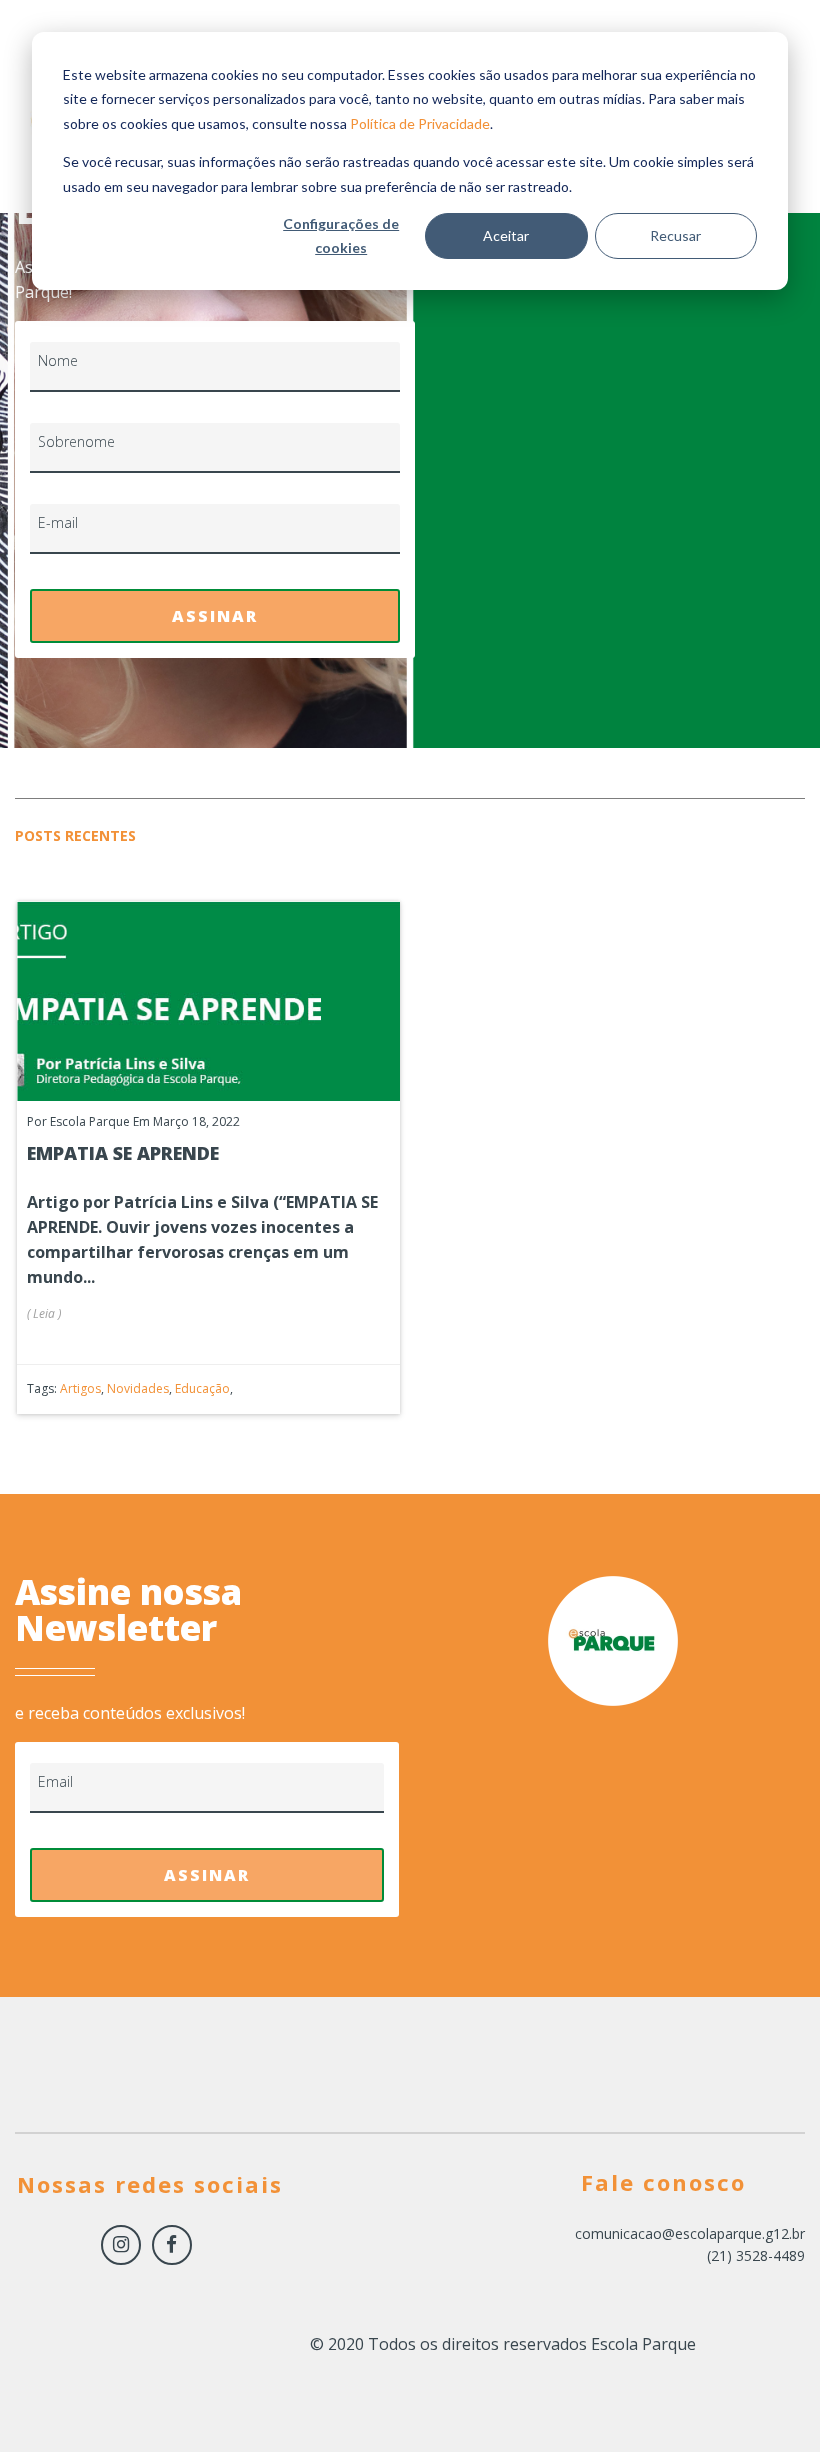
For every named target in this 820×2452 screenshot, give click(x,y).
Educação (202, 1388)
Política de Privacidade (420, 123)
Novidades (138, 1388)
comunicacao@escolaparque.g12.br (690, 2233)
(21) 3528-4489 (756, 2255)
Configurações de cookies (341, 236)
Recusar (675, 235)
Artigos (80, 1388)
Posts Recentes (75, 835)
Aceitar (506, 235)
